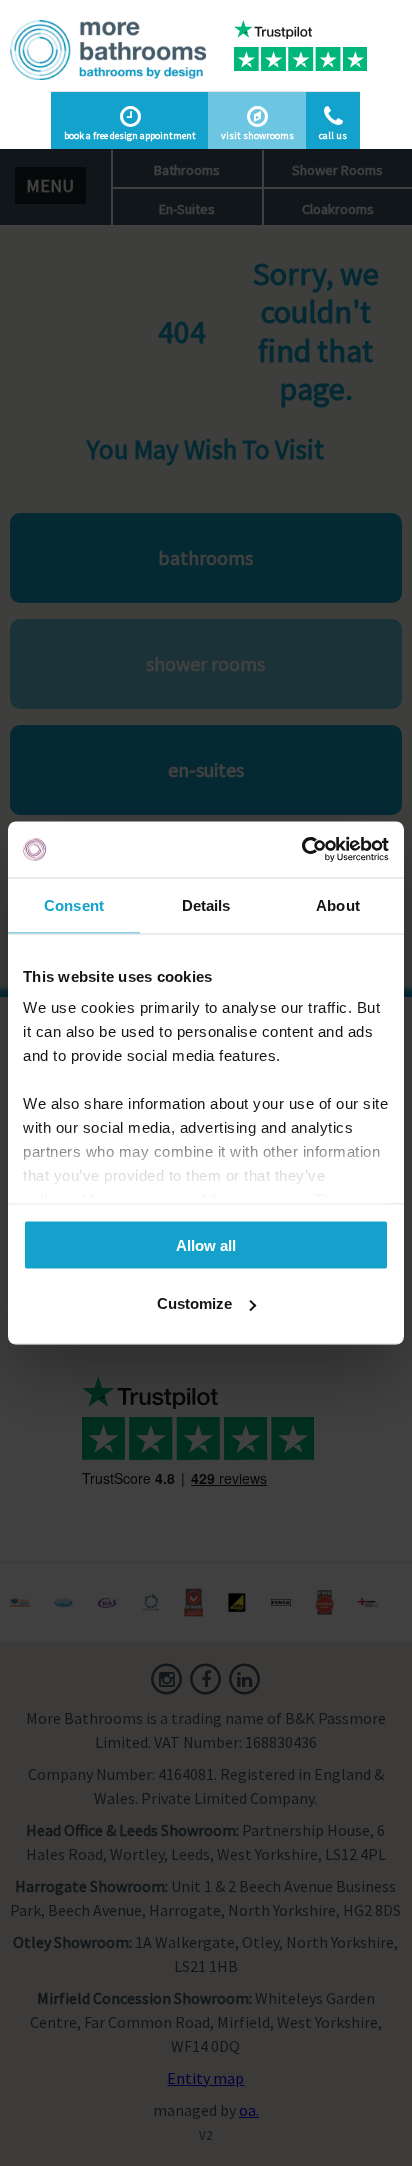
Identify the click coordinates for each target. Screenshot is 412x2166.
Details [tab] (206, 904)
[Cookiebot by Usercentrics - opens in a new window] (301, 850)
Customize (194, 1303)
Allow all (206, 1244)
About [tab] (338, 904)
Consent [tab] (74, 904)
